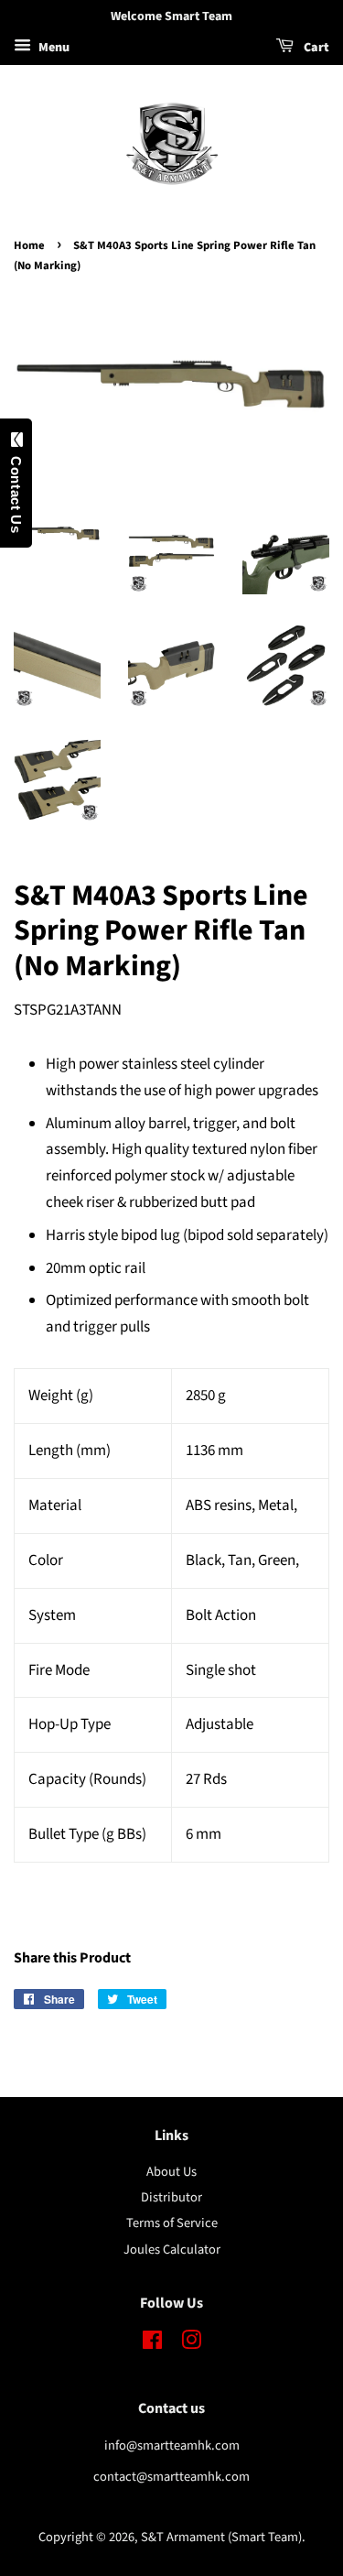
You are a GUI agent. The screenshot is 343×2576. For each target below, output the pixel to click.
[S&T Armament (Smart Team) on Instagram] (191, 2344)
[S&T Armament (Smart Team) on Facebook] (152, 2344)
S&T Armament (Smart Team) (221, 2537)
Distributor (171, 2197)
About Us (171, 2172)
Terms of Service (172, 2223)
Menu (53, 48)
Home (29, 245)
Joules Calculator (172, 2250)
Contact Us (16, 490)
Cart (315, 48)
